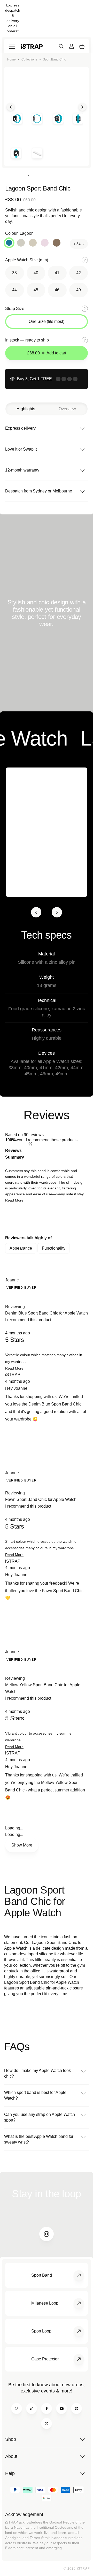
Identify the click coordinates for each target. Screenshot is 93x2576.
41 (57, 273)
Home (11, 59)
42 (79, 273)
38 (14, 273)
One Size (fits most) (47, 321)
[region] (47, 1219)
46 (57, 290)
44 (14, 290)
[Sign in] (72, 46)
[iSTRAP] (32, 46)
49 (79, 290)
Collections (29, 59)
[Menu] (12, 46)
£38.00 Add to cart (47, 353)
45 (36, 290)
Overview (67, 409)
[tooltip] (58, 1154)
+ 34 (77, 244)
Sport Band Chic (54, 59)
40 (36, 273)
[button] (14, 1200)
